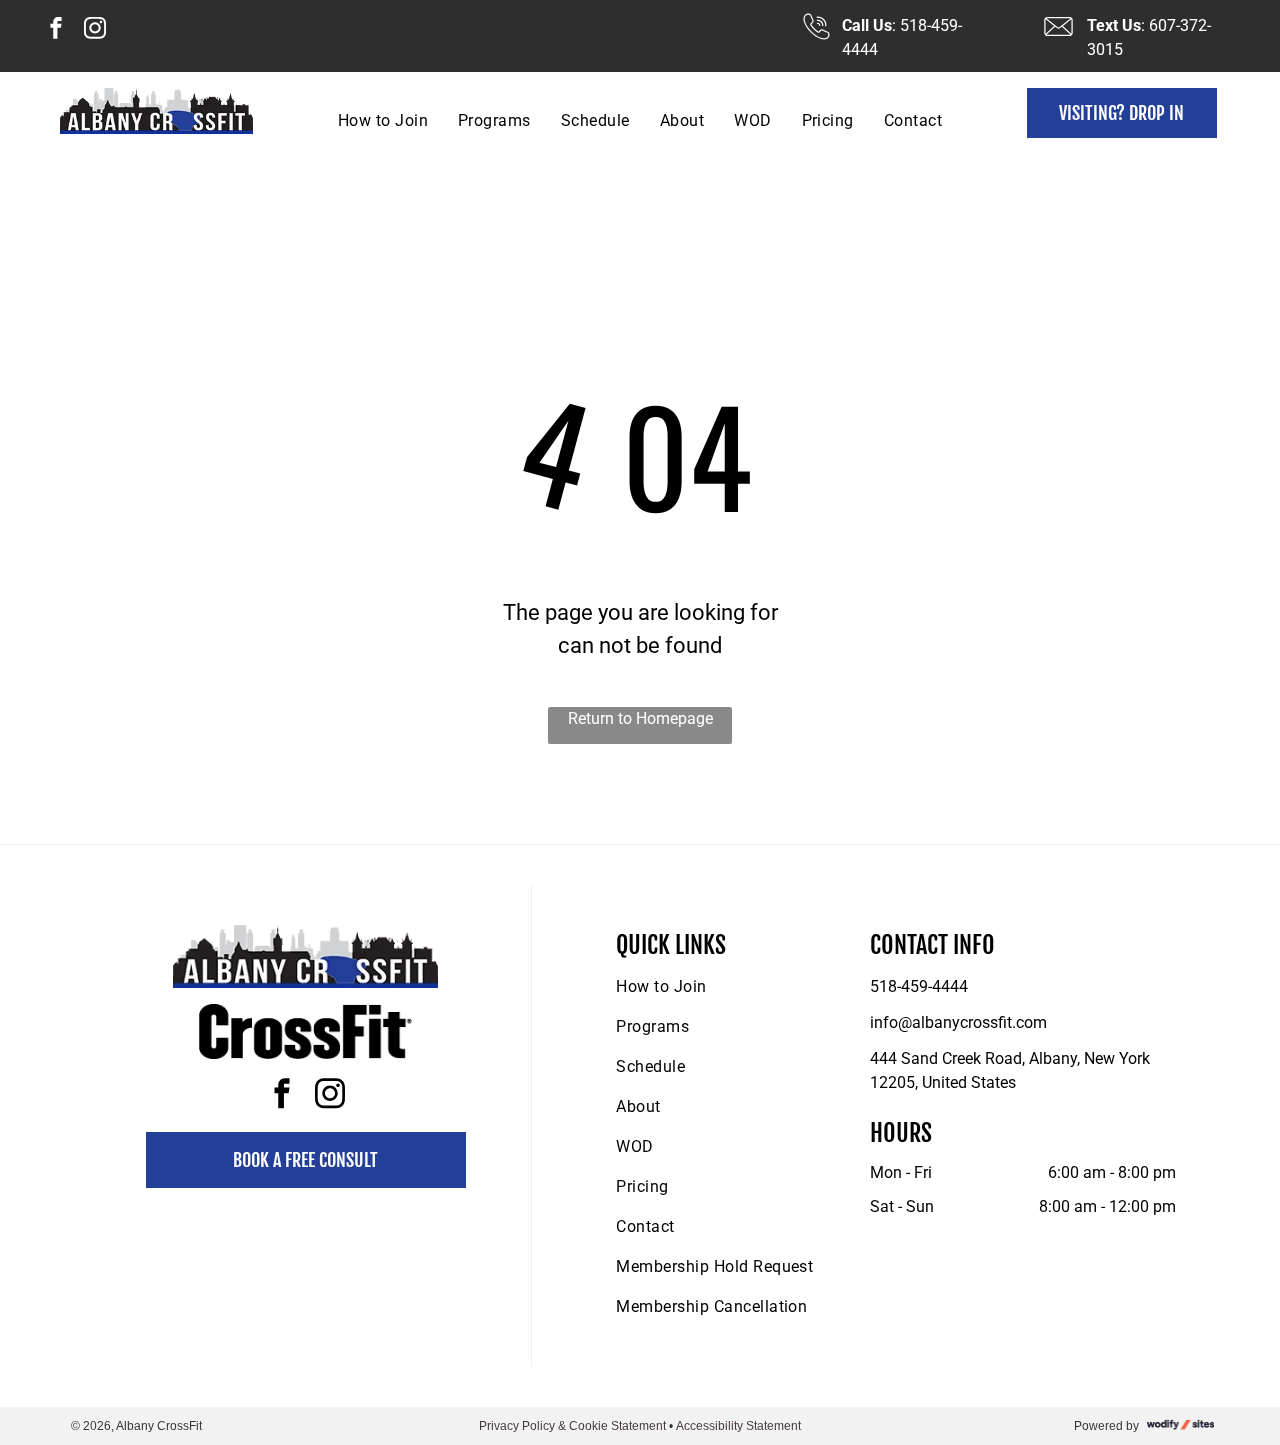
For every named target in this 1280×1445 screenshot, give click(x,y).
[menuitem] (383, 120)
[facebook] (56, 30)
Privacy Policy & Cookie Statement (572, 1426)
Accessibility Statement (738, 1426)
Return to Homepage (640, 718)
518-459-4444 (919, 986)
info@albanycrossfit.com (958, 1022)
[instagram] (95, 30)
